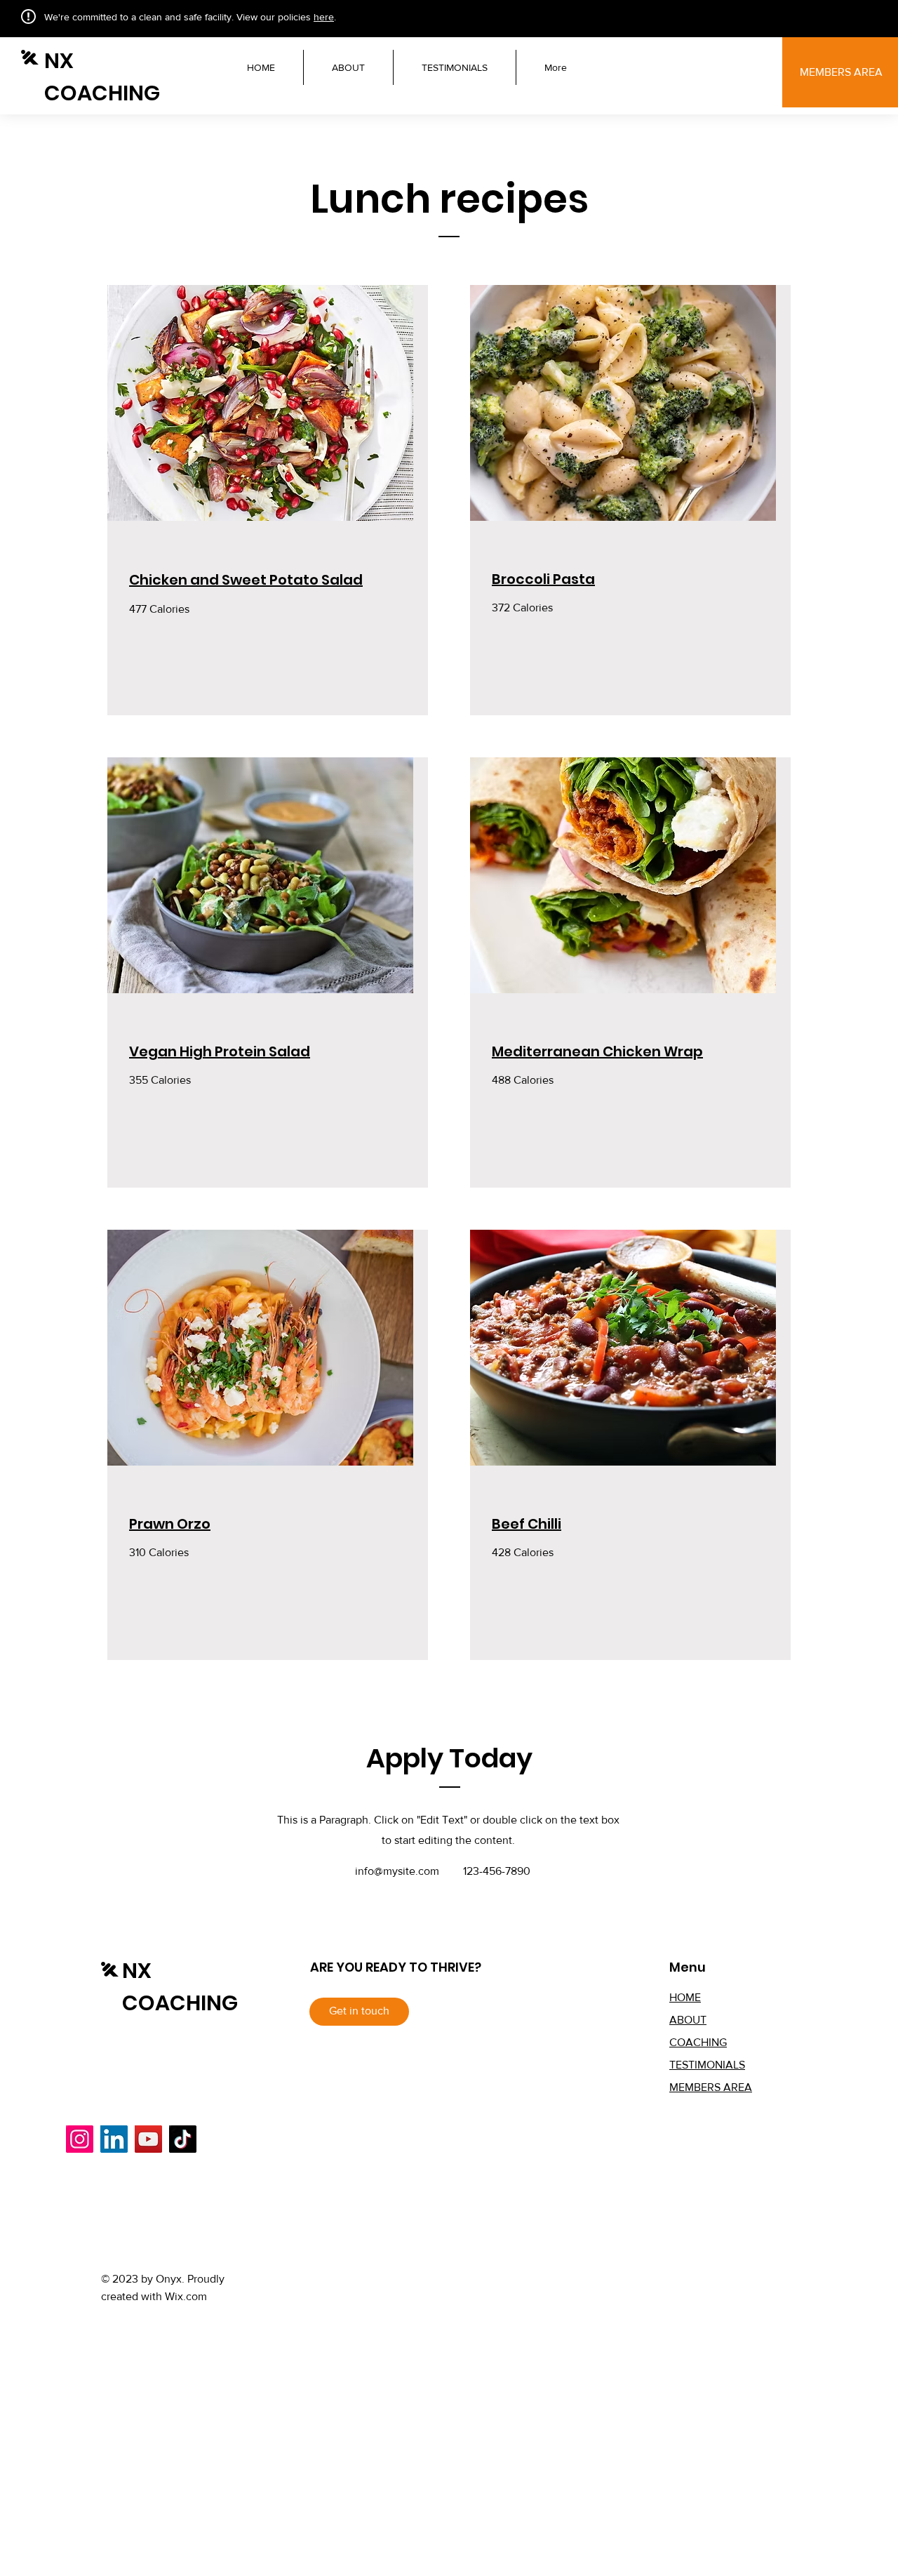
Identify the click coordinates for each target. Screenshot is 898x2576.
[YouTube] (148, 2139)
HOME (685, 1997)
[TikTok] (183, 2139)
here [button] (324, 17)
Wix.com (186, 2296)
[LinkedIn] (114, 2139)
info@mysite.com (397, 1871)
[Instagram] (80, 2139)
